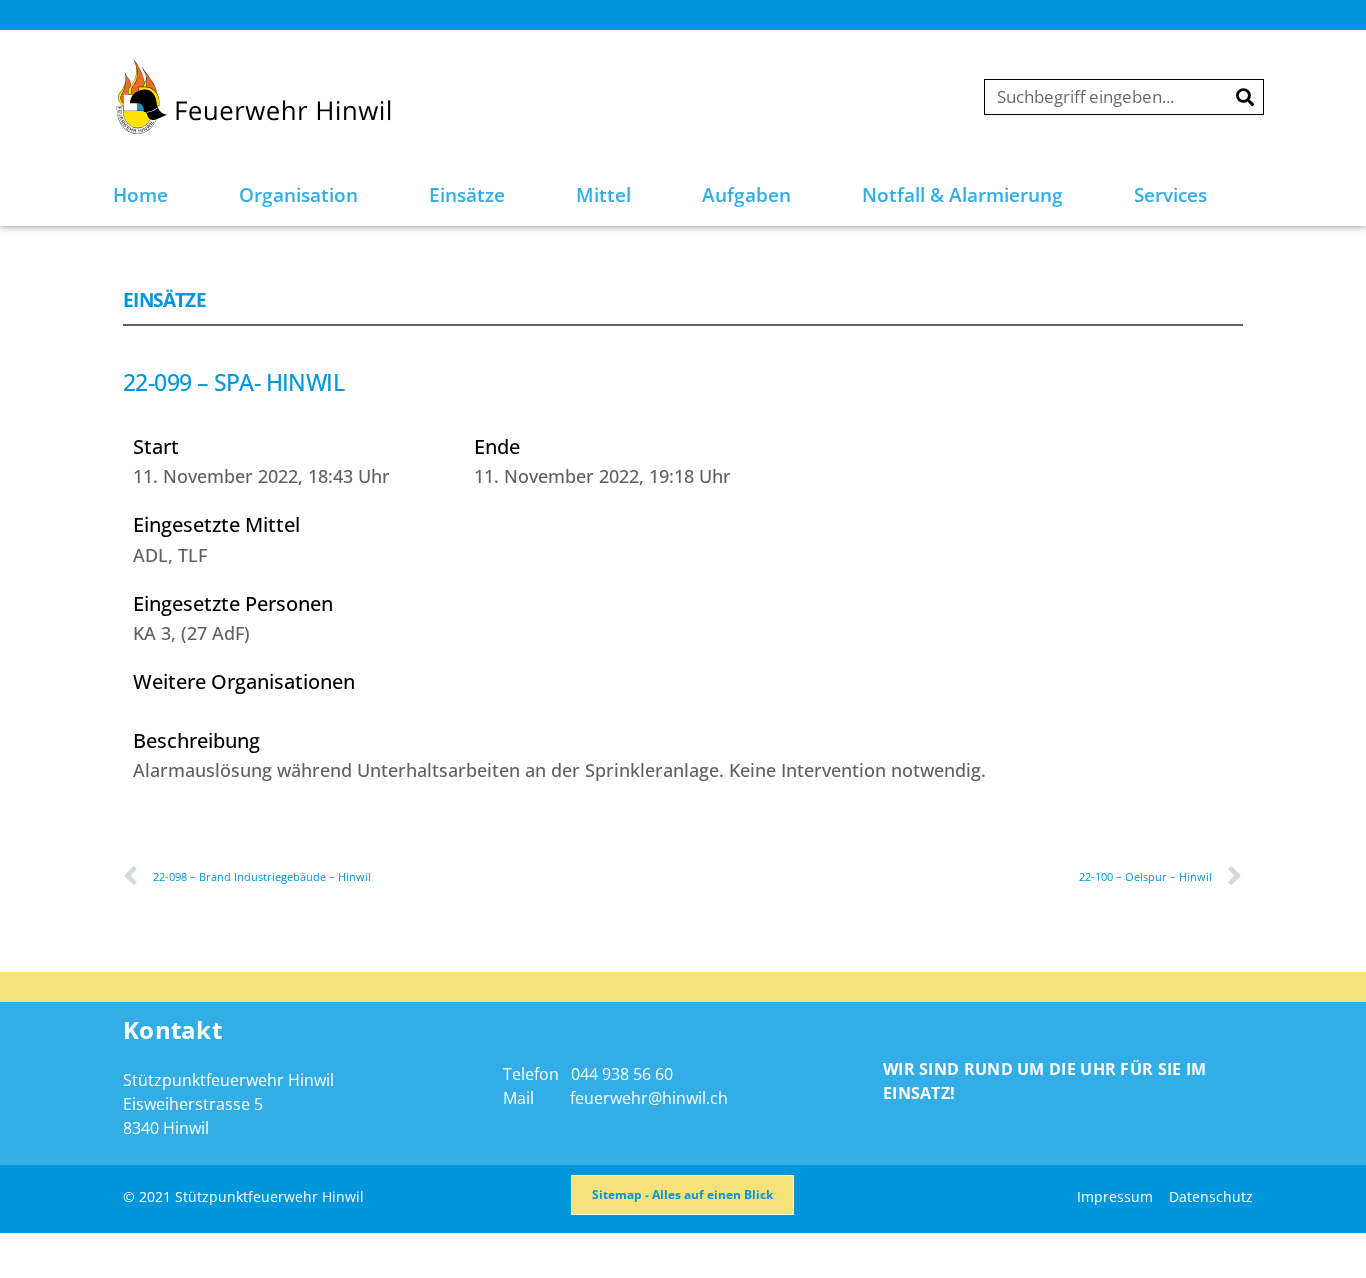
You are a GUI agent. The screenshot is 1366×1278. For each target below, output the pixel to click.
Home (140, 195)
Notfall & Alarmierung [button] (962, 195)
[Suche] (1245, 97)
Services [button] (1170, 195)
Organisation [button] (298, 195)
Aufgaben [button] (746, 195)
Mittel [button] (603, 195)
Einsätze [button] (467, 195)
